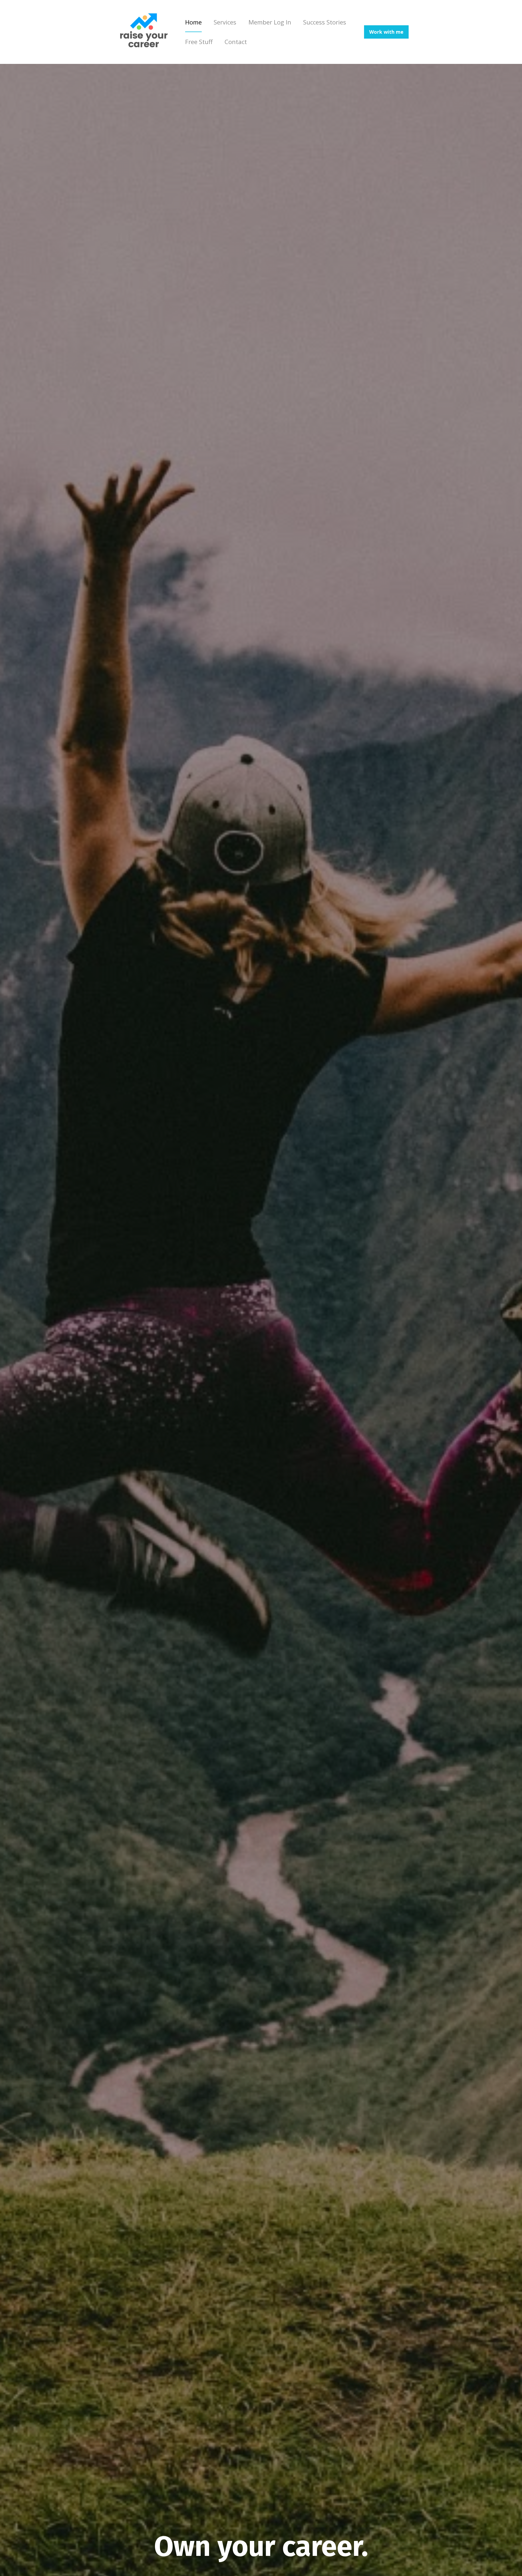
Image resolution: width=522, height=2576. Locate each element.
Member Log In (270, 22)
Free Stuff (199, 42)
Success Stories (325, 22)
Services (225, 22)
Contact (236, 42)
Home (193, 22)
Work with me (386, 32)
